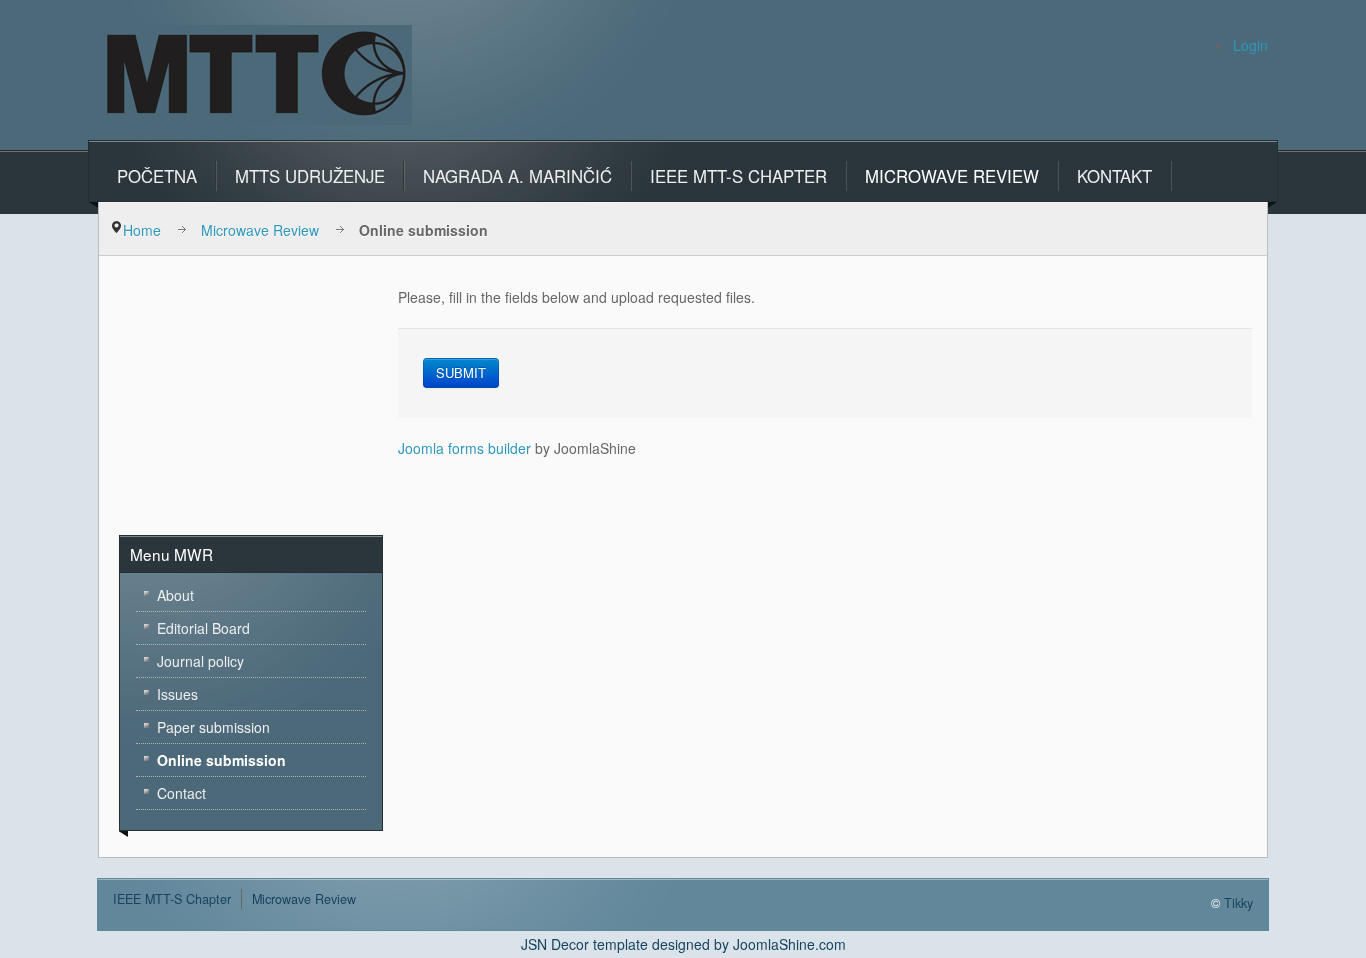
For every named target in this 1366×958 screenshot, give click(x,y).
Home (142, 230)
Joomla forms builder (464, 448)
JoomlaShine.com (789, 944)
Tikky (1238, 903)
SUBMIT (461, 372)
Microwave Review (260, 230)
